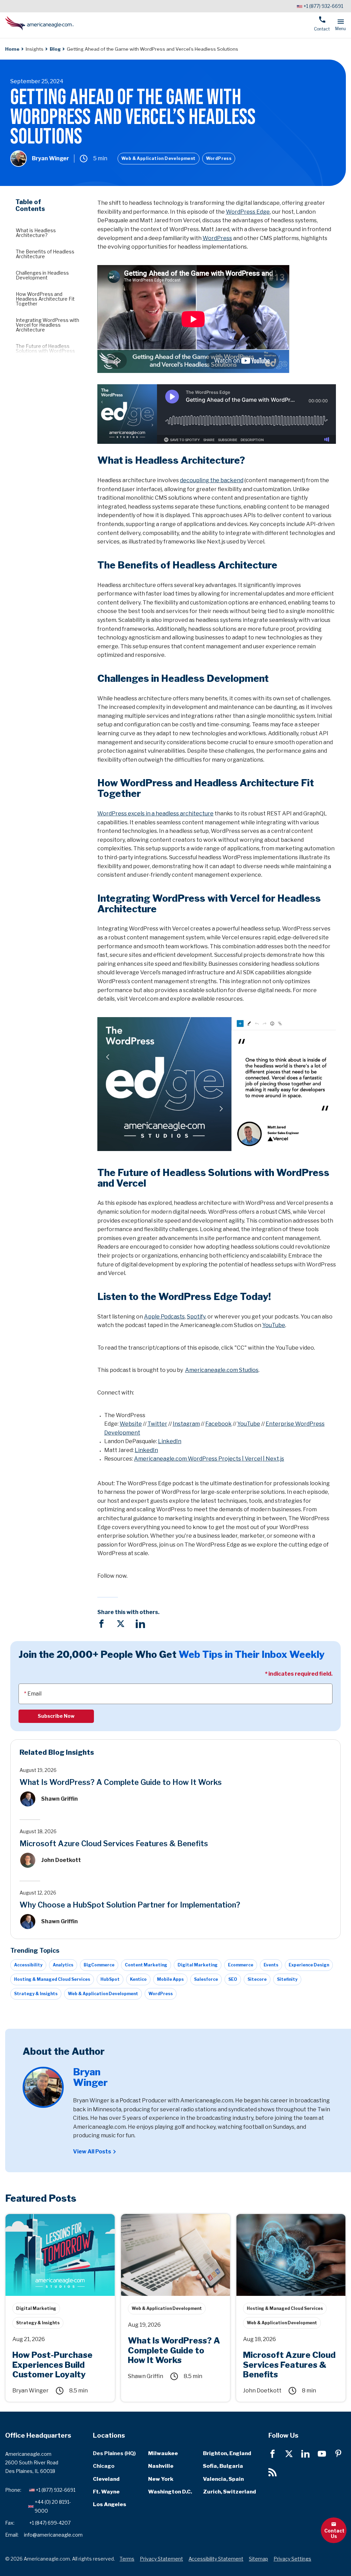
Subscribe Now (56, 1716)
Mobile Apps (170, 1979)
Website (131, 1424)
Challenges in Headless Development (42, 275)
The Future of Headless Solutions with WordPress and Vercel (45, 351)
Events (271, 1965)
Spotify (196, 1317)
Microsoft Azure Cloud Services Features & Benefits (114, 1843)
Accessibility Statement (216, 2559)
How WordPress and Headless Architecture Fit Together (45, 299)
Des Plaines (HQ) (114, 2453)
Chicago (104, 2466)
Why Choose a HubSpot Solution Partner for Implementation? (130, 1905)
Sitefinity (287, 1979)
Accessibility (28, 1965)
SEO (233, 1979)
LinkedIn (170, 1441)
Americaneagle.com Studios (222, 1370)
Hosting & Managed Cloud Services (52, 1979)
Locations (109, 2435)
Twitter (157, 1424)
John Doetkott (61, 1860)
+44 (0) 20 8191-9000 (53, 2506)
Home (12, 49)
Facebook (219, 1424)
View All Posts (92, 2152)
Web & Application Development (159, 158)
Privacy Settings (292, 2559)
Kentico (138, 1979)
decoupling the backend (212, 480)
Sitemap (258, 2559)
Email (34, 1694)
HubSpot (110, 1979)
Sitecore (257, 1979)
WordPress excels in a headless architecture (155, 814)
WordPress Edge (248, 212)
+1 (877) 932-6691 (323, 6)
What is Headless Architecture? (36, 233)
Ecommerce (241, 1965)
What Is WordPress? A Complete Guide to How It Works (121, 1782)
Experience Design (309, 1965)
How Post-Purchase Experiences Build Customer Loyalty (56, 2221)
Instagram (186, 1424)
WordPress (219, 158)
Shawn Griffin (59, 1799)
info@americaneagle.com (53, 2535)
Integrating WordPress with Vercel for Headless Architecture (47, 325)
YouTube (274, 1325)
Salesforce (206, 1979)
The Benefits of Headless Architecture (45, 254)
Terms (127, 2559)
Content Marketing (146, 1965)
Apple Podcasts (164, 1317)
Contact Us (334, 2533)
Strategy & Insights (36, 1994)
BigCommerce (99, 1965)
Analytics (63, 1965)
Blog (55, 49)
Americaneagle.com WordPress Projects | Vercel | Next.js (209, 1459)
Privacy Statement (161, 2559)
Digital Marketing (198, 1965)
